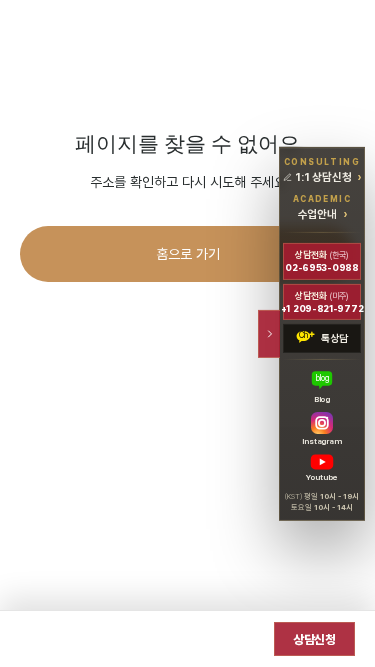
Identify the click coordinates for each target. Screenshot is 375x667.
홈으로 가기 (188, 253)
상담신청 (314, 639)
